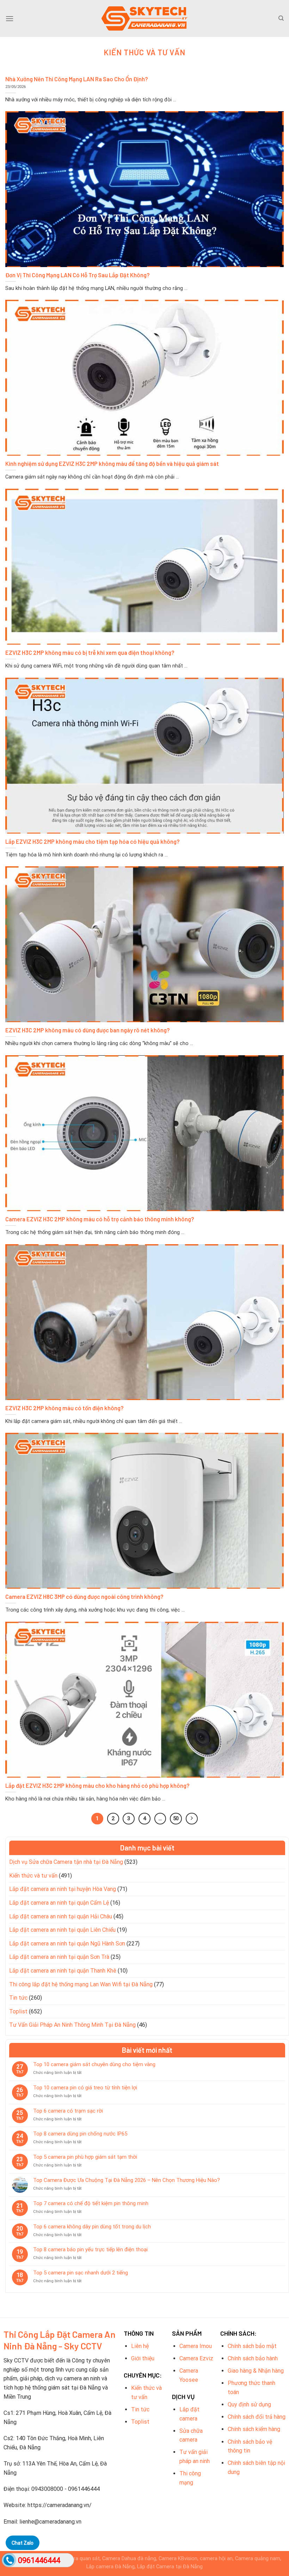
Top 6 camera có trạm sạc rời (68, 2111)
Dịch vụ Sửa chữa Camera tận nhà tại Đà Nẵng (66, 1862)
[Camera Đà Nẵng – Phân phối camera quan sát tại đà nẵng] (144, 18)
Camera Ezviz (196, 2358)
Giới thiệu (143, 2358)
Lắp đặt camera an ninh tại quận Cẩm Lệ (59, 1903)
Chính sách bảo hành (253, 2358)
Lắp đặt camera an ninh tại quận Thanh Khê (63, 1971)
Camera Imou (196, 2346)
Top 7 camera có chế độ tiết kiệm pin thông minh (91, 2203)
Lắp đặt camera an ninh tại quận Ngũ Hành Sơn (67, 1944)
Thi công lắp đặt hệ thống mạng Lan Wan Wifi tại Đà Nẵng (81, 1984)
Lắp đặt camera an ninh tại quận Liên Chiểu (62, 1930)
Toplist (18, 2011)
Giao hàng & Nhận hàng (256, 2371)
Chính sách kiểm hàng (254, 2429)
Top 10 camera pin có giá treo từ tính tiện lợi (85, 2088)
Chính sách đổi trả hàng (257, 2417)
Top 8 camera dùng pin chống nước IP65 (80, 2134)
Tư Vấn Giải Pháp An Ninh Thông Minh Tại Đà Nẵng (72, 2025)
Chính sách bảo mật (252, 2346)
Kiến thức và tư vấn (33, 1876)
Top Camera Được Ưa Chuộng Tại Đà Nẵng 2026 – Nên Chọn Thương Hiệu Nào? (127, 2180)
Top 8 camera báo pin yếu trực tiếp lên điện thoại (90, 2249)
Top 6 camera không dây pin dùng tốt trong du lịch (92, 2227)
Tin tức (18, 1998)
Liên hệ (140, 2346)
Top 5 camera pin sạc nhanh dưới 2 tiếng (81, 2273)
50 (176, 1818)
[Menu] (10, 18)
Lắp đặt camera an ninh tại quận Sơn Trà (59, 1957)
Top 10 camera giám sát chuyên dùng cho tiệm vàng (94, 2064)
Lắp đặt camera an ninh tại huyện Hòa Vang (63, 1889)
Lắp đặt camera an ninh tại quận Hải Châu (61, 1916)
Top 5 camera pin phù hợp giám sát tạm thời (85, 2157)
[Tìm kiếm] (281, 18)
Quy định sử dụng (249, 2404)
